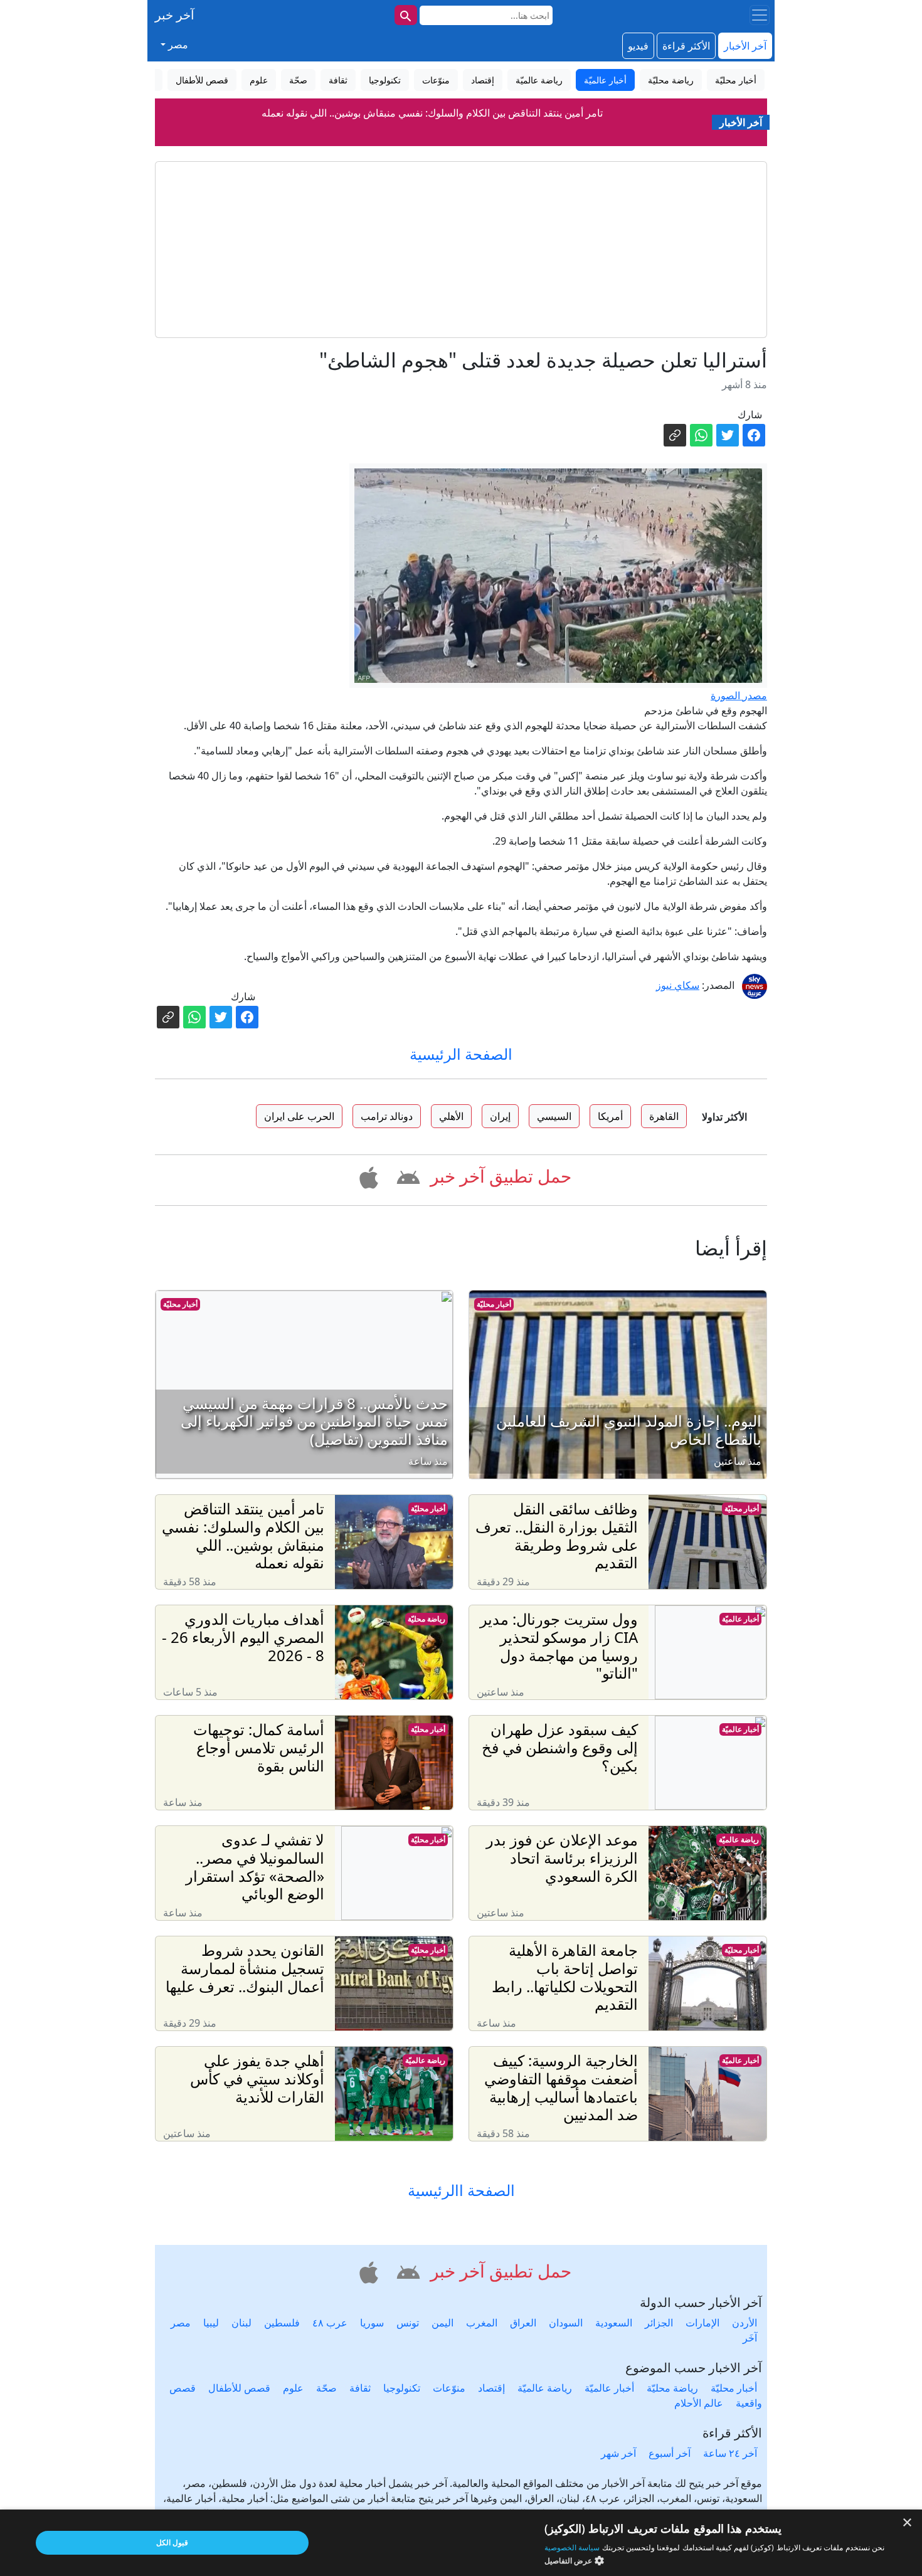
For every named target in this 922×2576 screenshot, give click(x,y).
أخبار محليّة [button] (736, 80)
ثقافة (360, 2388)
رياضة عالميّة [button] (539, 80)
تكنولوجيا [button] (385, 80)
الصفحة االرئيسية (461, 2191)
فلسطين (282, 2323)
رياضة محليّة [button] (671, 80)
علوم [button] (259, 80)
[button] (406, 1175)
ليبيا (211, 2323)
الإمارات (702, 2323)
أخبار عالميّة (740, 1619)
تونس (408, 2323)
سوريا (372, 2323)
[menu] (760, 15)
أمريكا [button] (610, 1116)
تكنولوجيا (402, 2388)
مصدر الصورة (739, 695)
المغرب (482, 2323)
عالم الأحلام (699, 2403)
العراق (523, 2323)
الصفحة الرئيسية (461, 1054)
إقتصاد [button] (483, 80)
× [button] (908, 2523)
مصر (181, 2323)
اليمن (442, 2323)
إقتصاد (491, 2388)
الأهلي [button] (451, 1116)
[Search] (406, 15)
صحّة (326, 2388)
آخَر (750, 2338)
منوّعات (449, 2388)
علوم (293, 2388)
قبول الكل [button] (172, 2542)
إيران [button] (500, 1116)
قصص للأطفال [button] (202, 80)
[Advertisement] (461, 250)
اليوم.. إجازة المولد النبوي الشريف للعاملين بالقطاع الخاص (432, 136)
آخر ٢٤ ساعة (730, 2453)
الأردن (744, 2323)
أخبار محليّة (494, 1304)
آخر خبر (175, 15)
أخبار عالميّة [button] (605, 80)
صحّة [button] (298, 80)
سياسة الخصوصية (572, 2547)
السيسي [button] (554, 1116)
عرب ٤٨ (330, 2323)
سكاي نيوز (678, 985)
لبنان (241, 2323)
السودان (566, 2323)
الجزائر (659, 2323)
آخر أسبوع (670, 2453)
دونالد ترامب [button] (387, 1116)
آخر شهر (618, 2453)
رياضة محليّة (427, 1619)
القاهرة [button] (664, 1116)
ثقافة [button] (338, 80)
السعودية (614, 2323)
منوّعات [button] (436, 80)
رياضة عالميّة (739, 1840)
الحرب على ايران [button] (299, 1116)
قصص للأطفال (239, 2388)
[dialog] (461, 2543)
